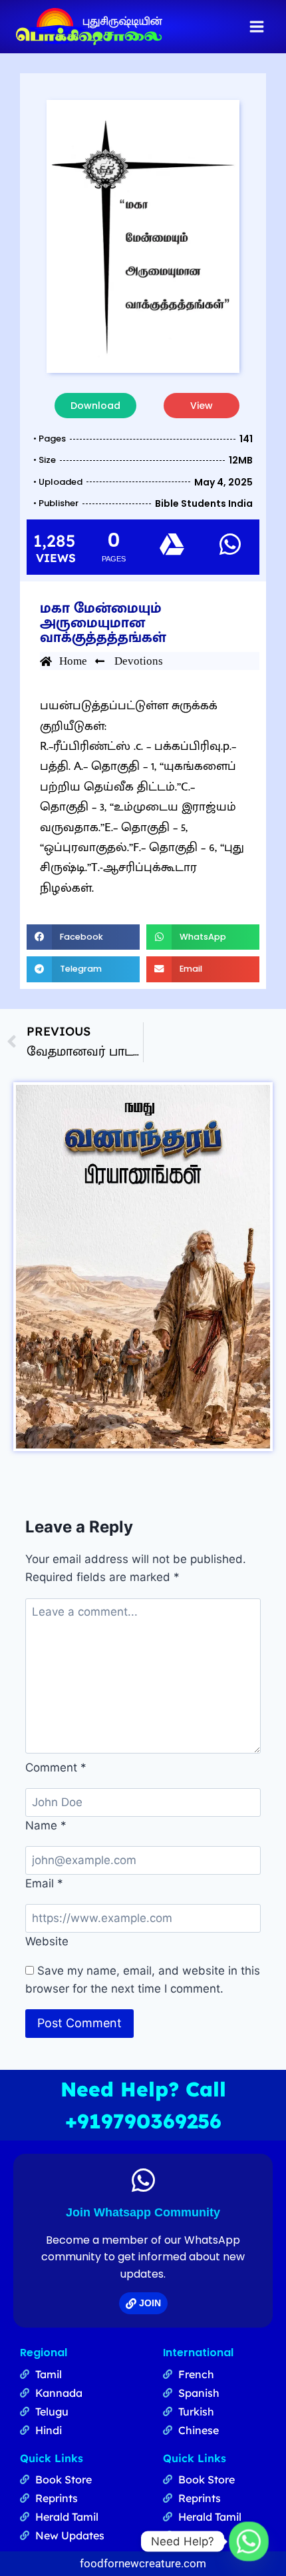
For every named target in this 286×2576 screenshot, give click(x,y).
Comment (56, 1768)
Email (44, 1883)
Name (46, 1825)
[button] (83, 937)
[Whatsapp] (249, 2541)
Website (47, 1941)
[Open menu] (256, 26)
